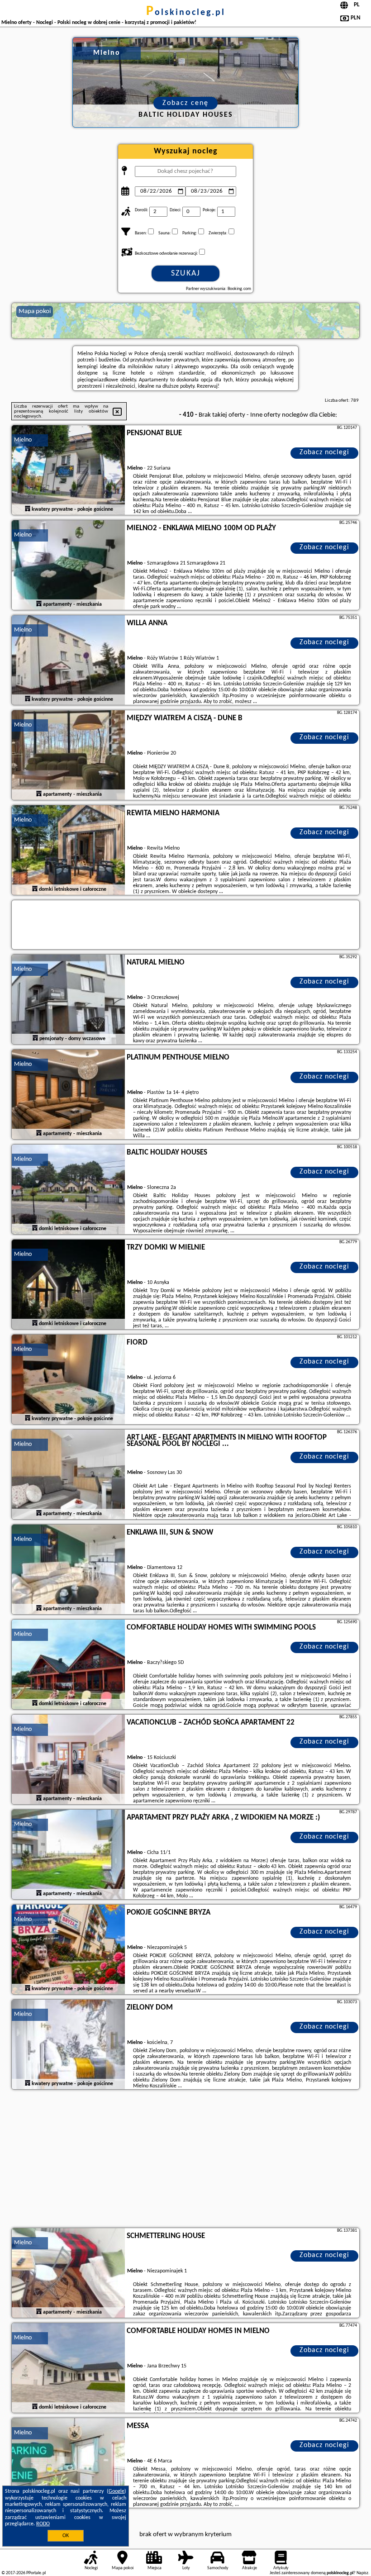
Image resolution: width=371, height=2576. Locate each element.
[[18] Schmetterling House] (68, 2273)
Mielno (23, 440)
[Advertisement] (185, 2160)
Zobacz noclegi (324, 452)
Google (117, 2491)
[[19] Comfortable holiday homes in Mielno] (68, 2368)
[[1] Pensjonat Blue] (68, 471)
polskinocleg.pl (186, 13)
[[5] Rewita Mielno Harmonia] (68, 851)
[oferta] (28, 509)
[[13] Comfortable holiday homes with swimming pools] (68, 1665)
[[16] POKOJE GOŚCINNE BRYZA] (68, 1950)
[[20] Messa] (68, 2463)
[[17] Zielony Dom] (68, 2045)
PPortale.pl (36, 2573)
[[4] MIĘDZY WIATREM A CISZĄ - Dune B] (68, 756)
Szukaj (186, 273)
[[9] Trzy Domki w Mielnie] (68, 1285)
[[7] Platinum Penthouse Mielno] (68, 1095)
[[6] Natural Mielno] (68, 1000)
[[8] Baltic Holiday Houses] (68, 1190)
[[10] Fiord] (68, 1380)
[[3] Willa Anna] (68, 661)
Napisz (362, 2573)
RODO (43, 2524)
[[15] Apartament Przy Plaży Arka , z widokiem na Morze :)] (68, 1855)
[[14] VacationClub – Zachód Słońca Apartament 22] (68, 1760)
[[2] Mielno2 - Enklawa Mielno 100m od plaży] (68, 566)
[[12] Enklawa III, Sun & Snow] (68, 1570)
